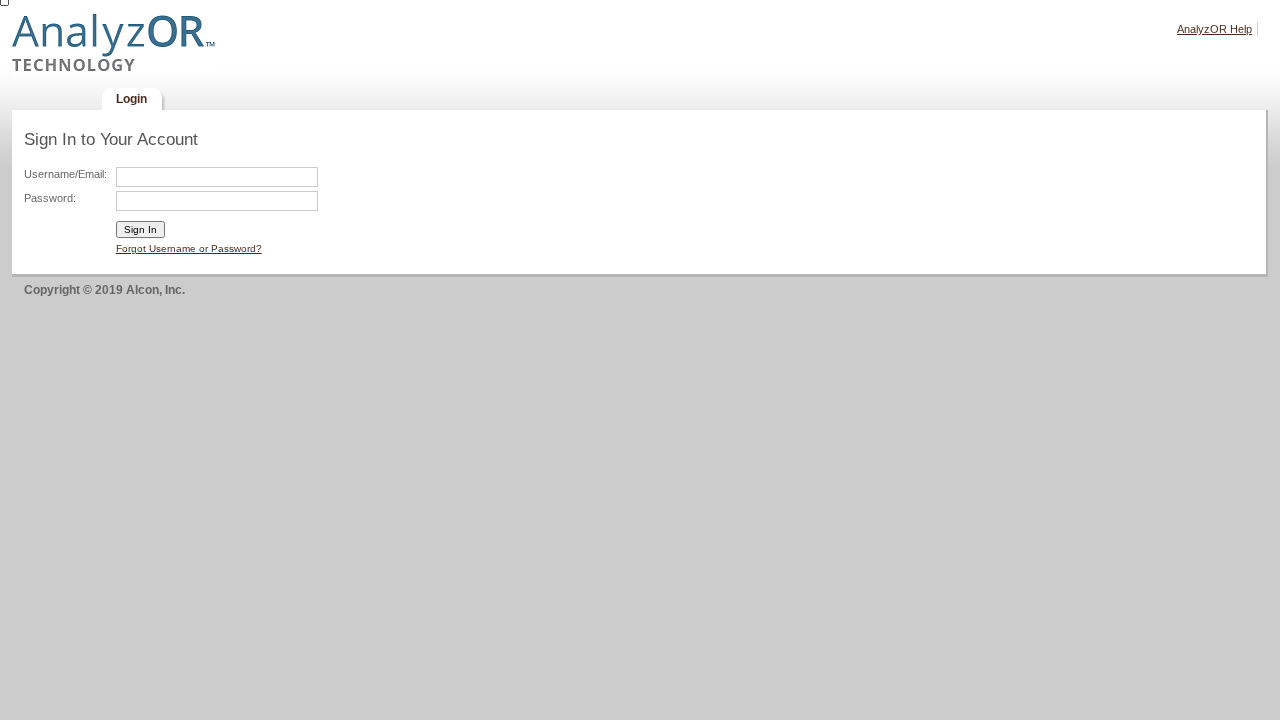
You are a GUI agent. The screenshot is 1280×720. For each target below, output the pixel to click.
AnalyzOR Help (1214, 29)
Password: (50, 198)
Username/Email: (65, 174)
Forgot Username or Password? (189, 248)
